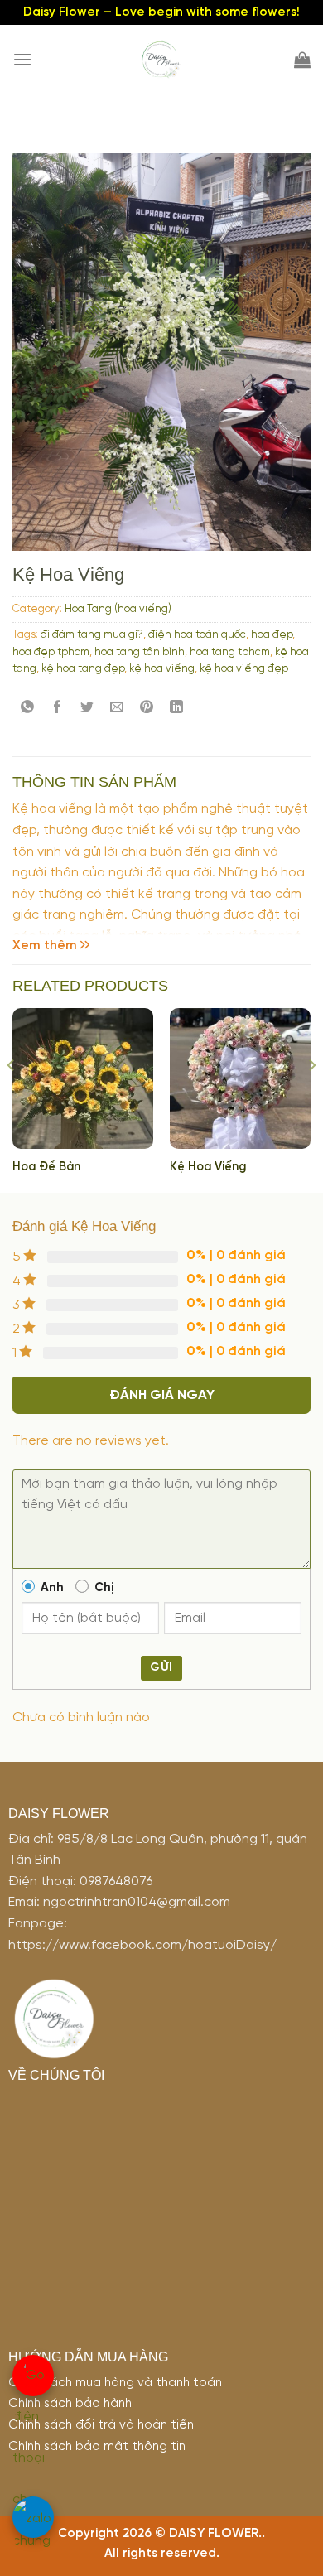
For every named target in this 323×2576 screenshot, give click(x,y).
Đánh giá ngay (162, 1395)
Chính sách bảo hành (70, 2404)
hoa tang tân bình (140, 652)
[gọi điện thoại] (33, 2376)
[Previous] (12, 1099)
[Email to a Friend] (117, 707)
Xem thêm (45, 945)
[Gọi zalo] (33, 2517)
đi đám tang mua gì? (92, 635)
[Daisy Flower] (161, 60)
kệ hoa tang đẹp (83, 669)
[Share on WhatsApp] (28, 707)
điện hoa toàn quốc (197, 635)
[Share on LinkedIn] (177, 707)
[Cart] (302, 60)
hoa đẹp (272, 635)
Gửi (161, 1668)
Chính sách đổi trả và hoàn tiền (101, 2425)
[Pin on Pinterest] (147, 707)
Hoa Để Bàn (46, 1167)
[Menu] (22, 59)
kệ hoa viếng (162, 669)
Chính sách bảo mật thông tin (97, 2447)
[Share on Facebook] (58, 707)
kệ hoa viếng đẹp (244, 669)
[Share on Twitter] (87, 707)
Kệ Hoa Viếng (208, 1167)
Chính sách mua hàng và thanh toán (115, 2383)
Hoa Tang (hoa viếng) (118, 609)
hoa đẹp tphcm (51, 652)
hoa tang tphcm (230, 652)
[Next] (311, 1099)
